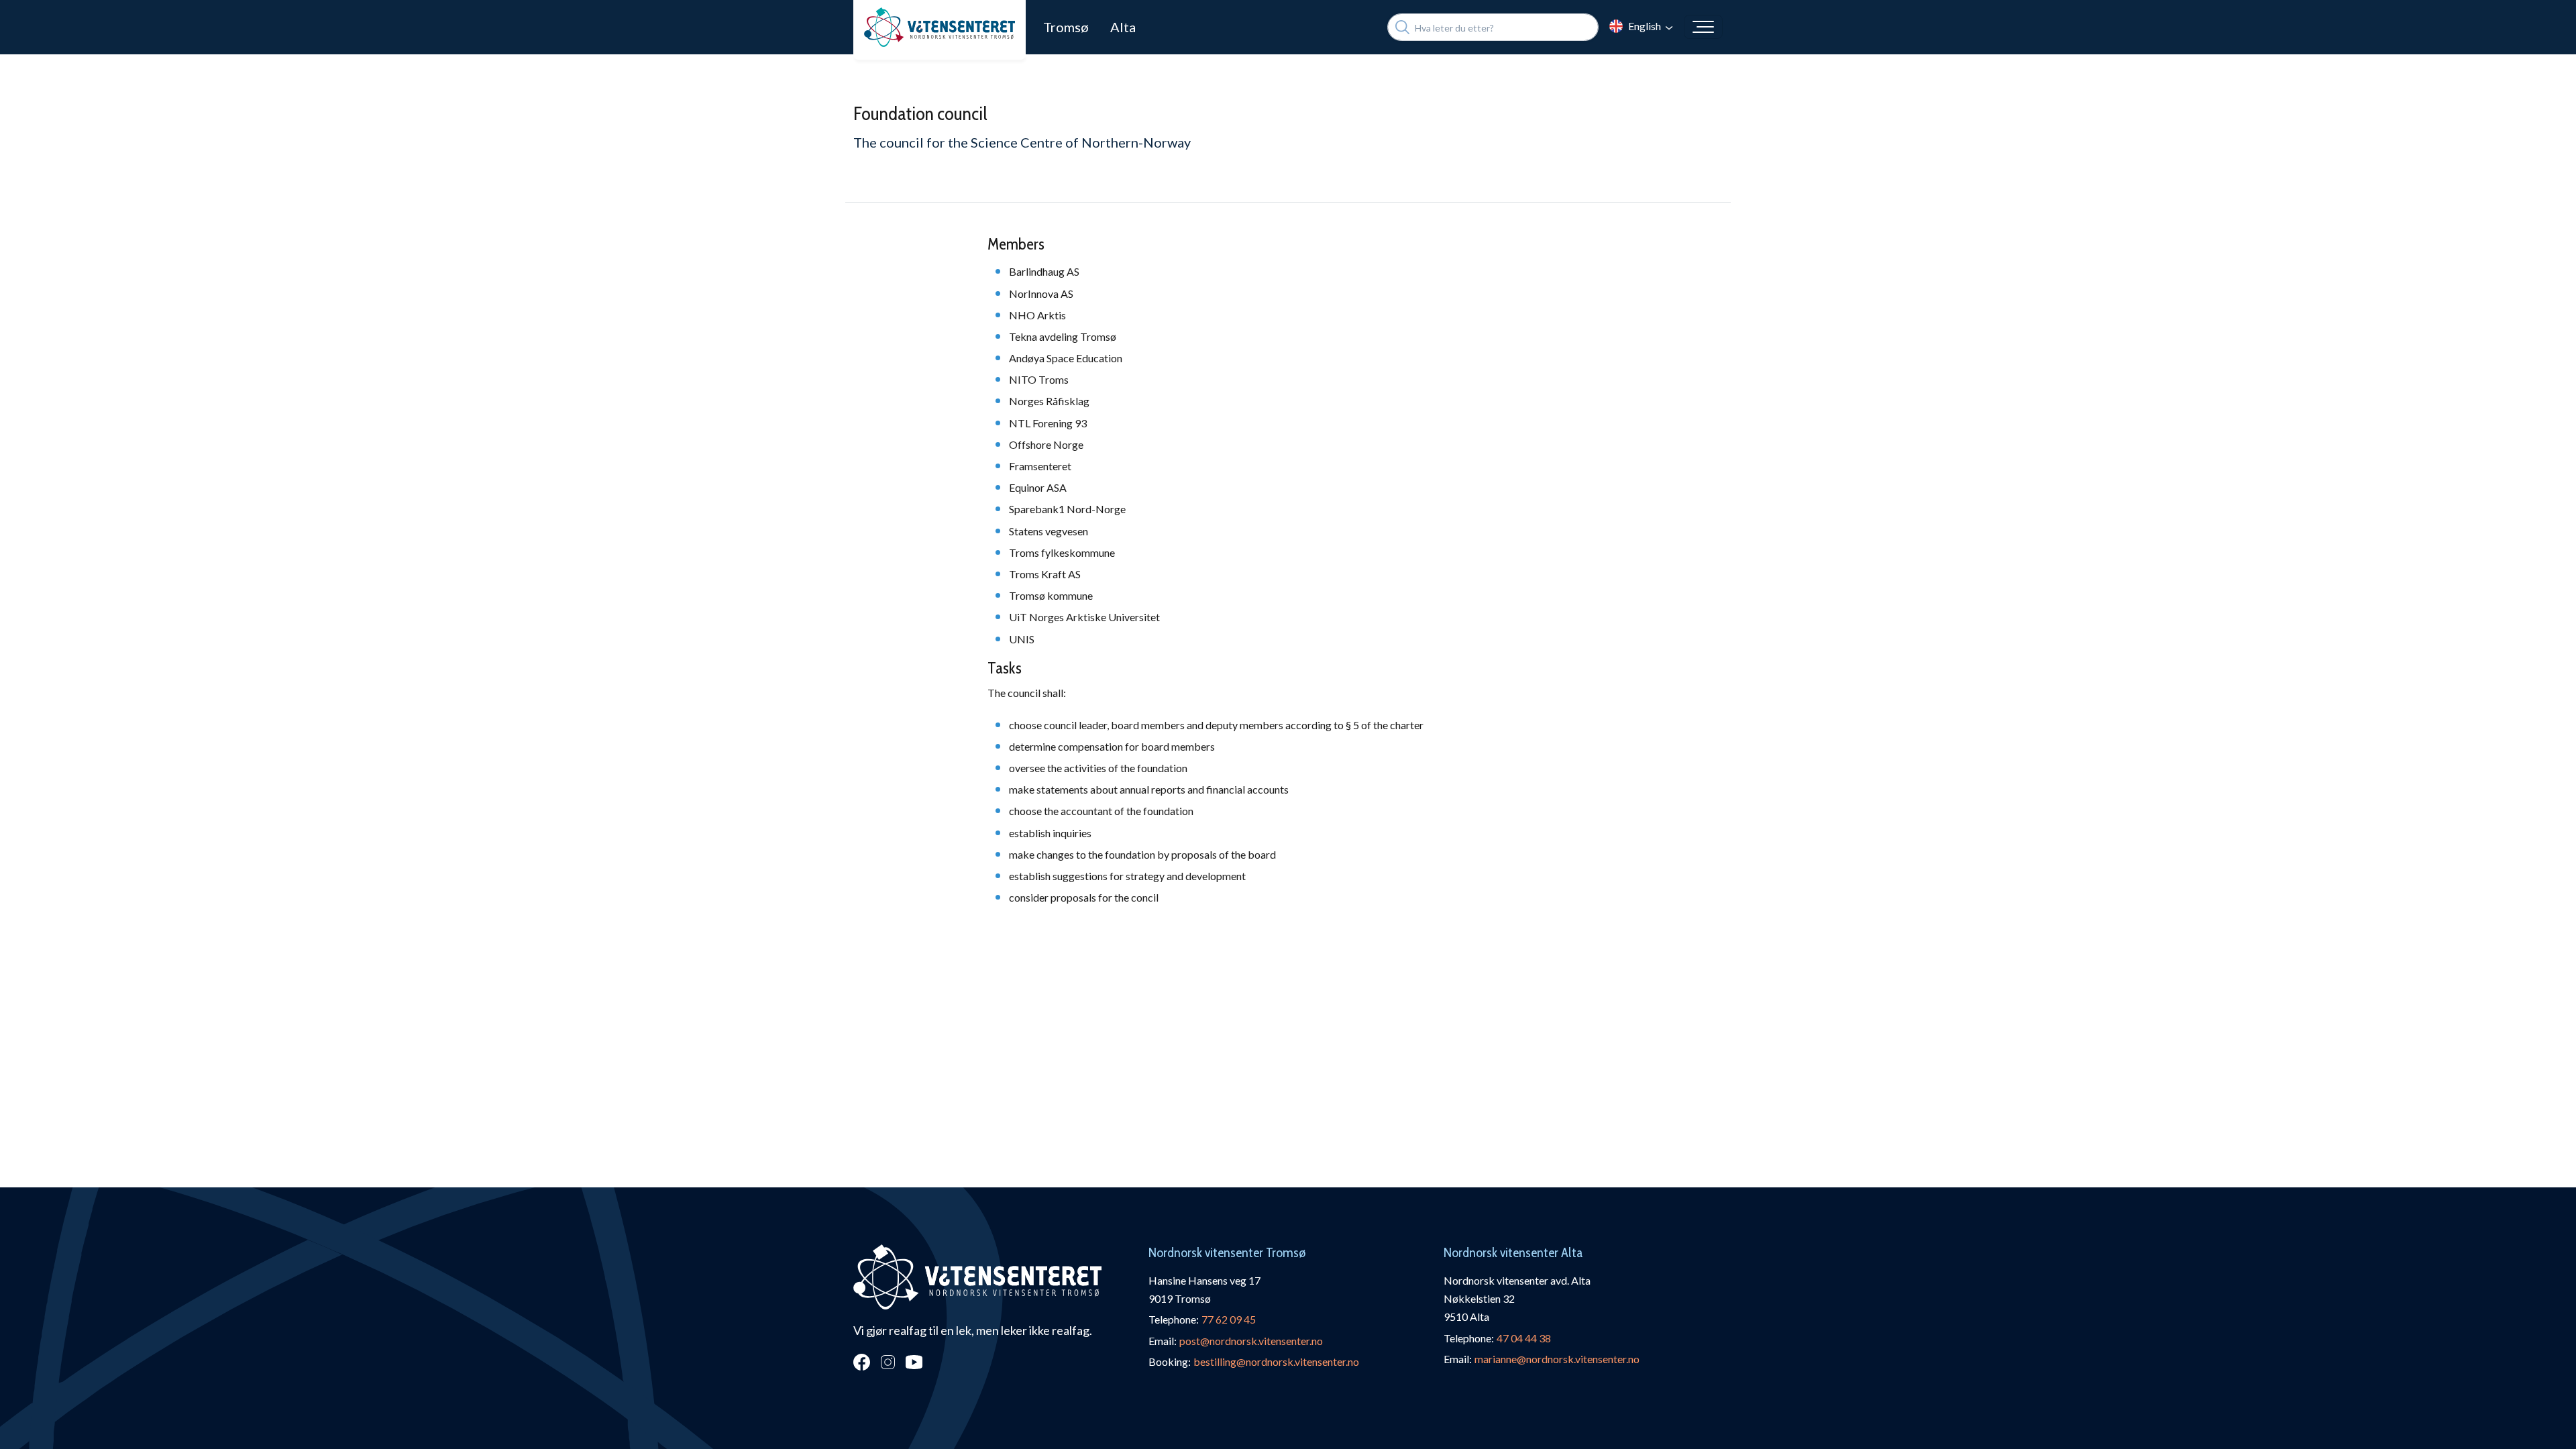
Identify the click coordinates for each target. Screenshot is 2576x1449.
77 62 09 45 (1229, 1319)
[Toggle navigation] (1703, 27)
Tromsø (1066, 27)
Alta (1123, 27)
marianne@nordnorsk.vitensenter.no (1557, 1359)
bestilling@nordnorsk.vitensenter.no (1276, 1361)
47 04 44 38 (1524, 1338)
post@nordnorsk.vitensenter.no (1251, 1341)
